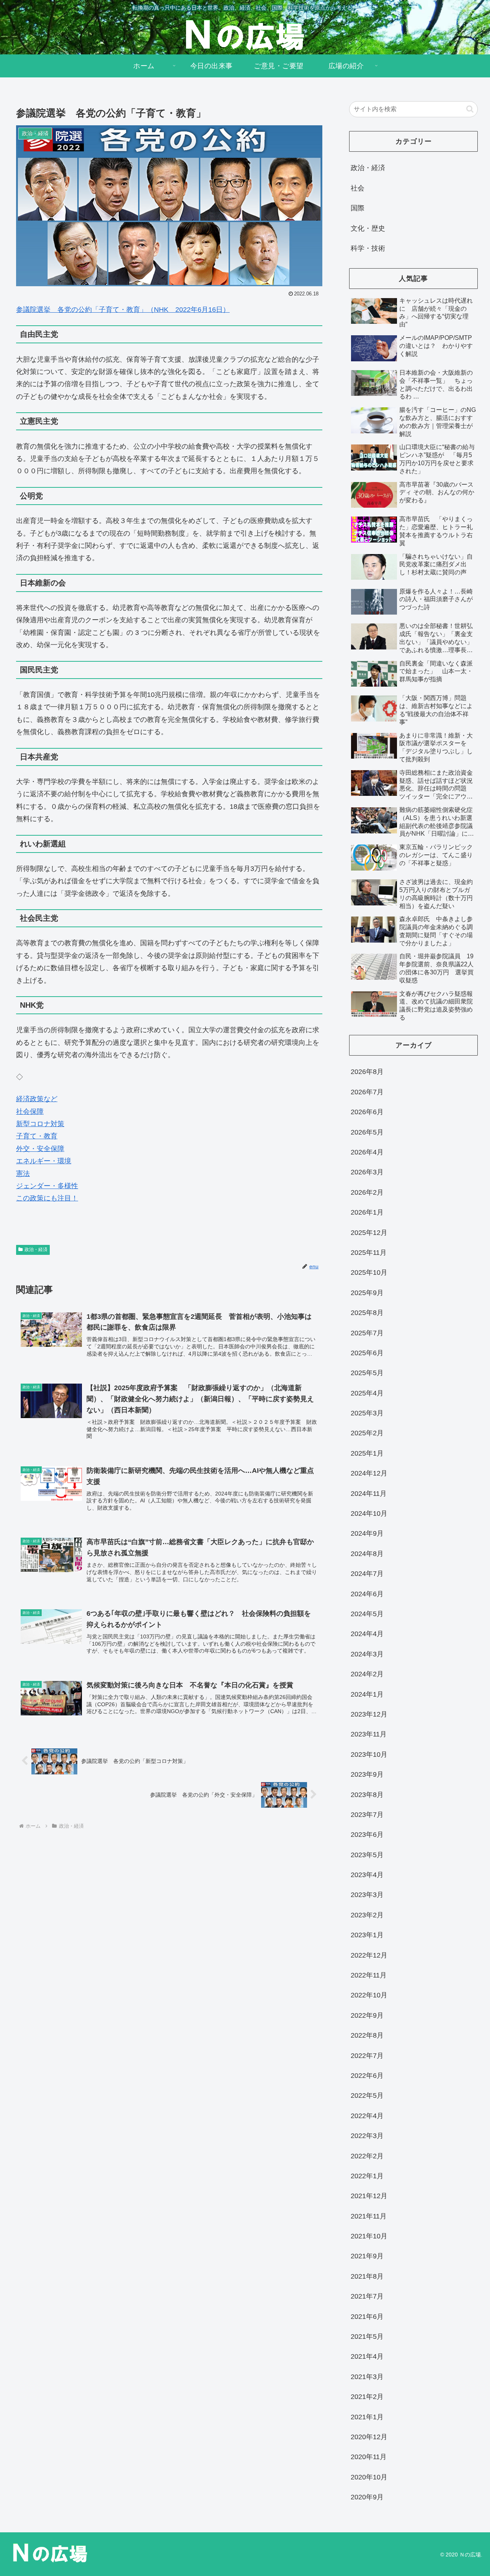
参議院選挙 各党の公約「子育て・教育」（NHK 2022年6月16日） (123, 310)
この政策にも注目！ (47, 1198)
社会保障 (30, 1112)
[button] (470, 109)
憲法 (23, 1174)
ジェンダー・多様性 (47, 1186)
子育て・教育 (37, 1136)
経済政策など (37, 1099)
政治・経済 (36, 1249)
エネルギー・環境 (44, 1161)
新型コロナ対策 (40, 1124)
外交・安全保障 (40, 1149)
